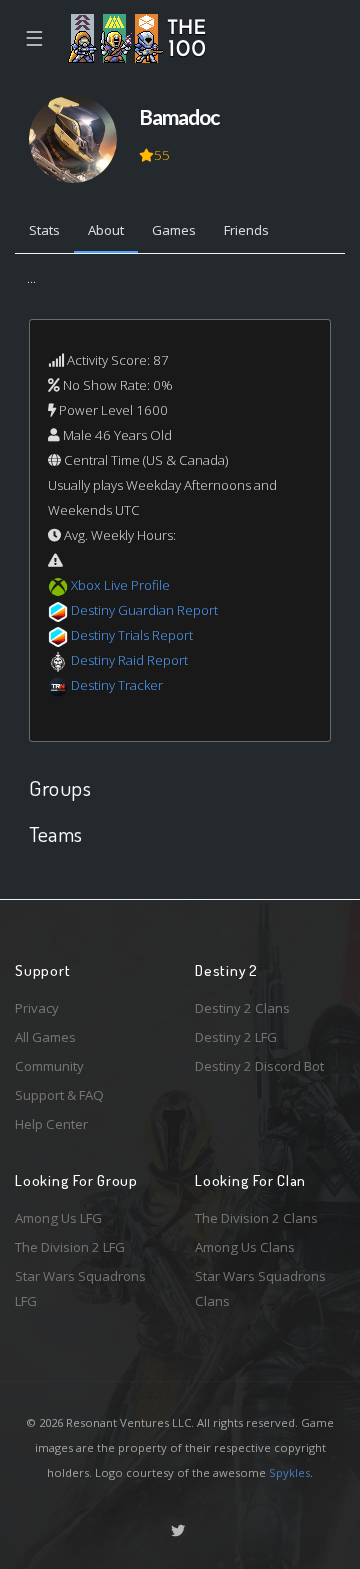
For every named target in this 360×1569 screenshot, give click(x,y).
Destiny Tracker (117, 685)
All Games (45, 1037)
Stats (44, 230)
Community (49, 1066)
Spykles (289, 1472)
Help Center (51, 1124)
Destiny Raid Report (129, 660)
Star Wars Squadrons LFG (80, 1288)
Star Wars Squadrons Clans (260, 1288)
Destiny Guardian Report (144, 610)
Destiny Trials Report (132, 635)
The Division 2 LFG (70, 1247)
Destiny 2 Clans (242, 1008)
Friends (246, 230)
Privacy (37, 1008)
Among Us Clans (245, 1247)
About (106, 230)
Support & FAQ (59, 1095)
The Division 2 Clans (256, 1218)
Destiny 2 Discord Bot (259, 1066)
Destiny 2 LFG (236, 1037)
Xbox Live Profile (120, 585)
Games (174, 230)
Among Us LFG (58, 1218)
